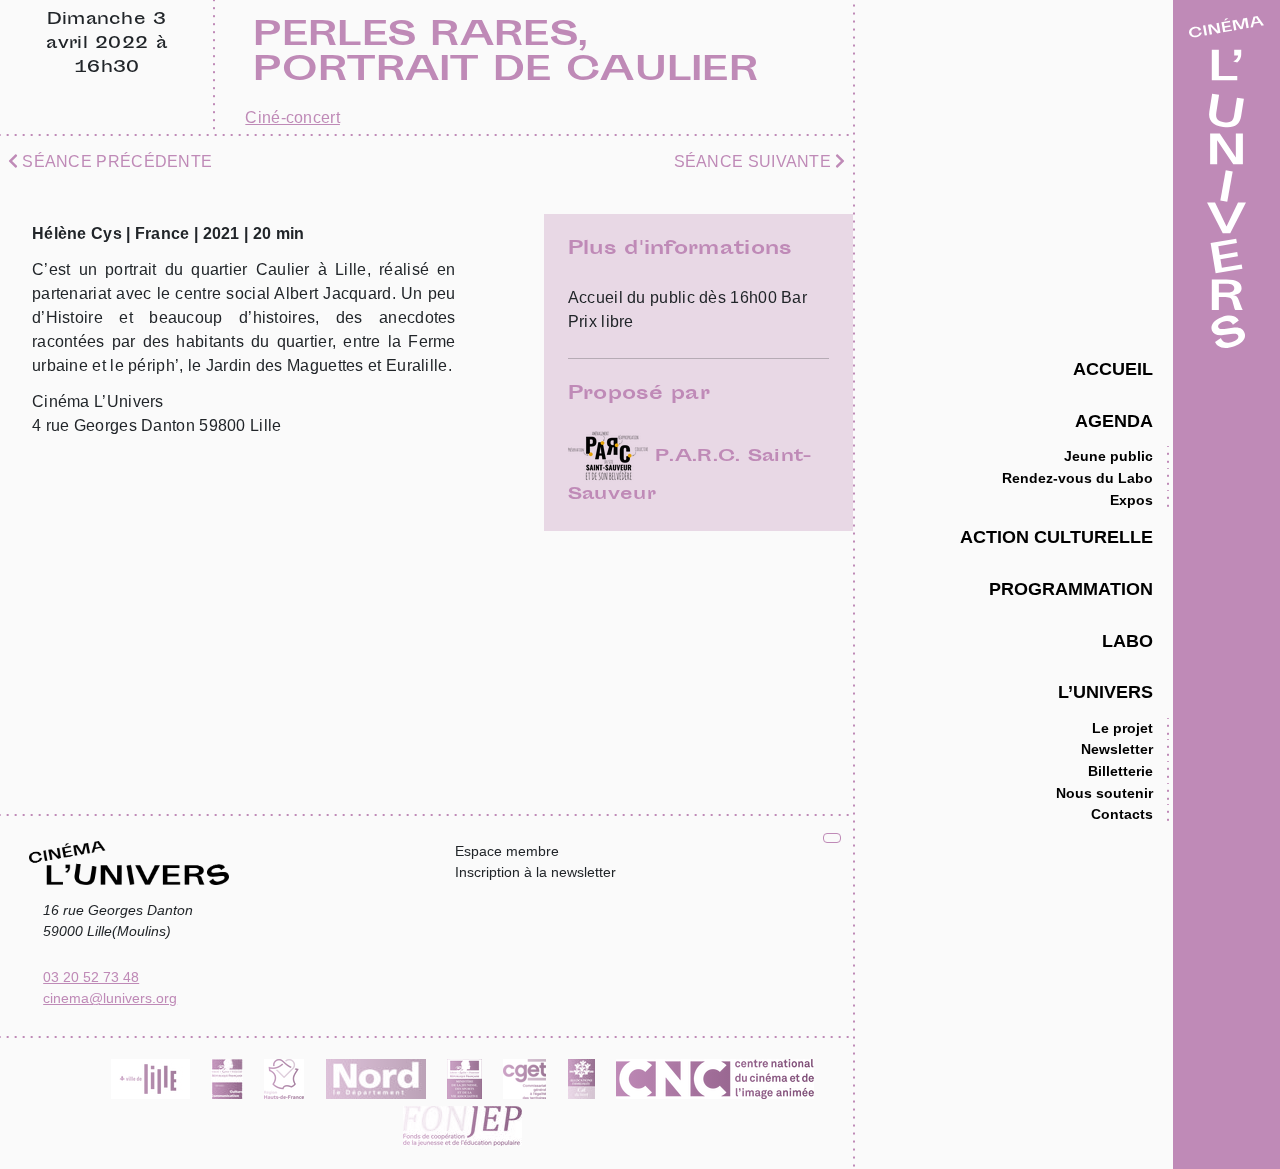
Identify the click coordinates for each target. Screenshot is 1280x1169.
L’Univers (1105, 691)
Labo (1127, 640)
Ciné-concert (292, 117)
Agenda (1114, 420)
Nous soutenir (1104, 793)
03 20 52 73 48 (91, 977)
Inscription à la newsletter (535, 872)
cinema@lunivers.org (110, 998)
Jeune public (1108, 456)
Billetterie (1120, 771)
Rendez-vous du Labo (1077, 478)
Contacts (1122, 814)
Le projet (1122, 728)
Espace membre (507, 851)
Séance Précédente (115, 161)
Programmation (1071, 588)
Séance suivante (755, 161)
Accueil (1113, 368)
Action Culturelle (1056, 536)
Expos (1131, 500)
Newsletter (1117, 749)
